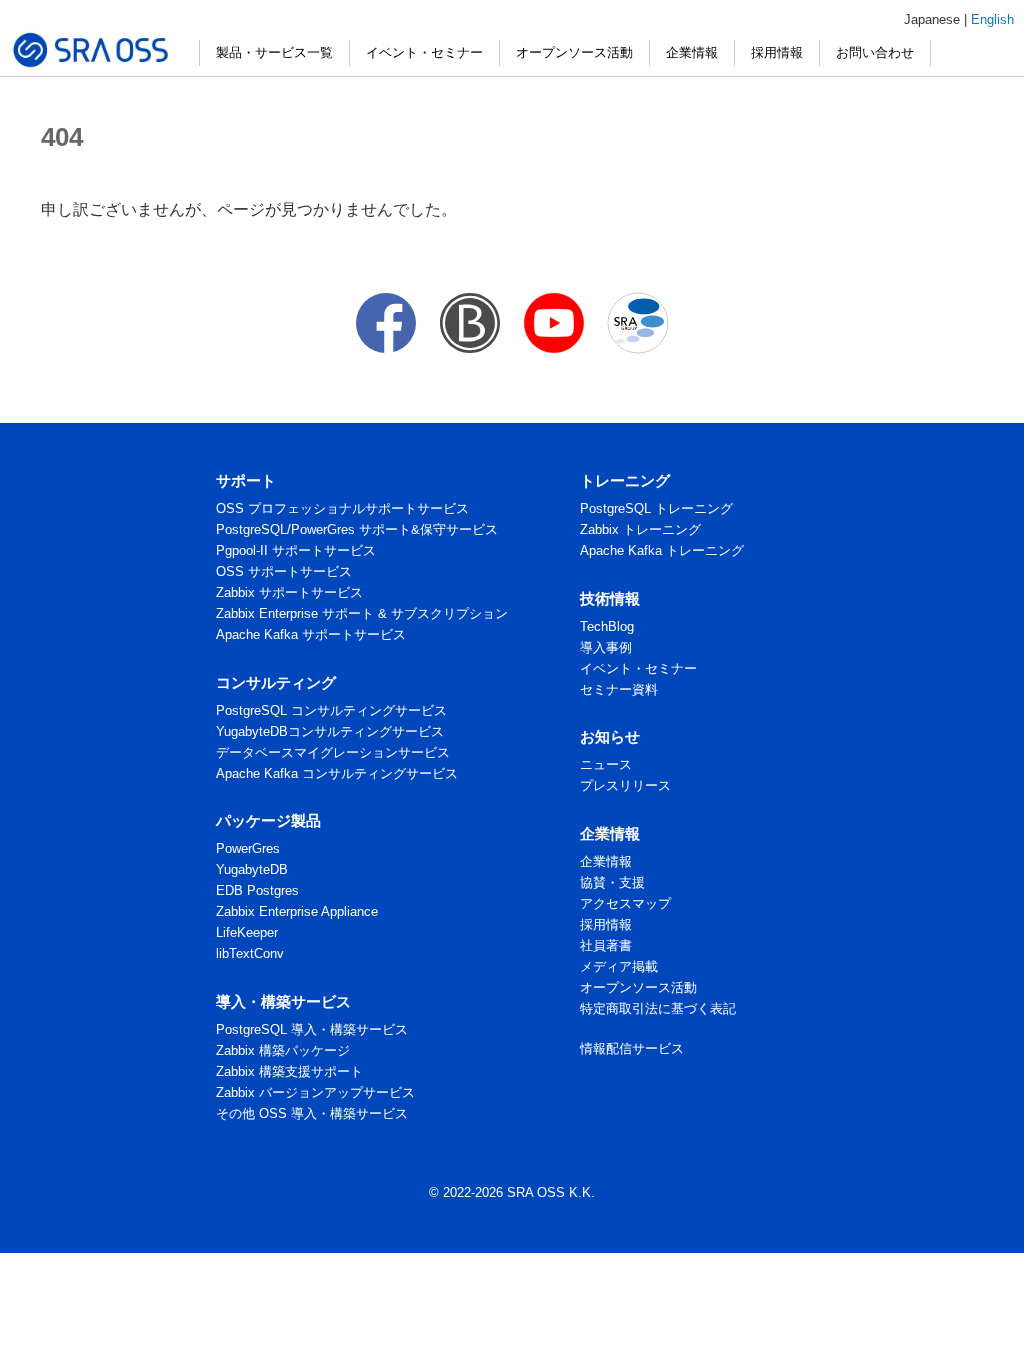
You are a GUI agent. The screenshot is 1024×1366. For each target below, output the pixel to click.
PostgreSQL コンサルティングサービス (331, 710)
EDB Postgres (257, 890)
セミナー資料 (619, 689)
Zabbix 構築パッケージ (283, 1050)
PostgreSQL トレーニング (656, 508)
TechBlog (607, 626)
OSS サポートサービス (284, 571)
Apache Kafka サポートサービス (311, 634)
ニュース (606, 764)
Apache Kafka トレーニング (662, 550)
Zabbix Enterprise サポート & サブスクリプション (362, 613)
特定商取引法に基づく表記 (658, 1008)
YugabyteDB (252, 869)
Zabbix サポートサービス (289, 592)
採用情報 (777, 52)
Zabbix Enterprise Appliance (297, 911)
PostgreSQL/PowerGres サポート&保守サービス (357, 529)
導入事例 (606, 647)
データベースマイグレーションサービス (333, 752)
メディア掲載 (619, 966)
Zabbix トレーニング (640, 529)
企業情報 (692, 52)
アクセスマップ (625, 903)
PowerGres (248, 848)
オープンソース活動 (574, 52)
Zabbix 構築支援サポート (289, 1071)
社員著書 (606, 945)
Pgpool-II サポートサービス (296, 550)
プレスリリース (625, 785)
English (992, 19)
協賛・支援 (612, 882)
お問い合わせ (875, 52)
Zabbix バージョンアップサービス (315, 1092)
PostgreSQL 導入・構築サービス (312, 1029)
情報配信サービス (632, 1048)
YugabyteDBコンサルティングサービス (330, 731)
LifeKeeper (247, 932)
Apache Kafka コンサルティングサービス (337, 773)
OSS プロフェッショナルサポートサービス (342, 508)
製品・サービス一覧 (274, 52)
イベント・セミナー (424, 52)
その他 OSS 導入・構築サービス (312, 1113)
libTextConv (250, 953)
